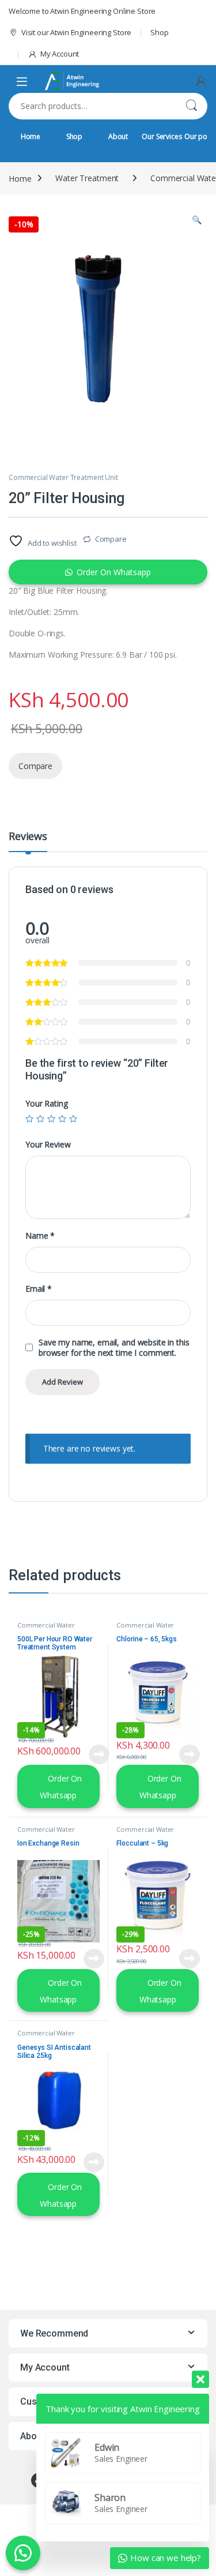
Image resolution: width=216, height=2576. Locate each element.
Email (39, 1289)
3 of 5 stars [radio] (51, 1119)
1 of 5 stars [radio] (29, 1119)
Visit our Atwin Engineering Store (76, 32)
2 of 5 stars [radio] (40, 1119)
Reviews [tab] (28, 837)
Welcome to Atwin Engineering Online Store (82, 11)
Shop (159, 32)
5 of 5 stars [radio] (73, 1119)
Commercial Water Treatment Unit (63, 477)
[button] (197, 220)
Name (40, 1236)
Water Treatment (87, 178)
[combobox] (92, 106)
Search (191, 106)
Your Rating (46, 1104)
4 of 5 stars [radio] (62, 1119)
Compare (111, 539)
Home (31, 136)
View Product (95, 1754)
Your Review (48, 1145)
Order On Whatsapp (114, 572)
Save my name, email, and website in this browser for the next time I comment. (114, 1348)
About (118, 136)
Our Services (162, 136)
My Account (60, 54)
